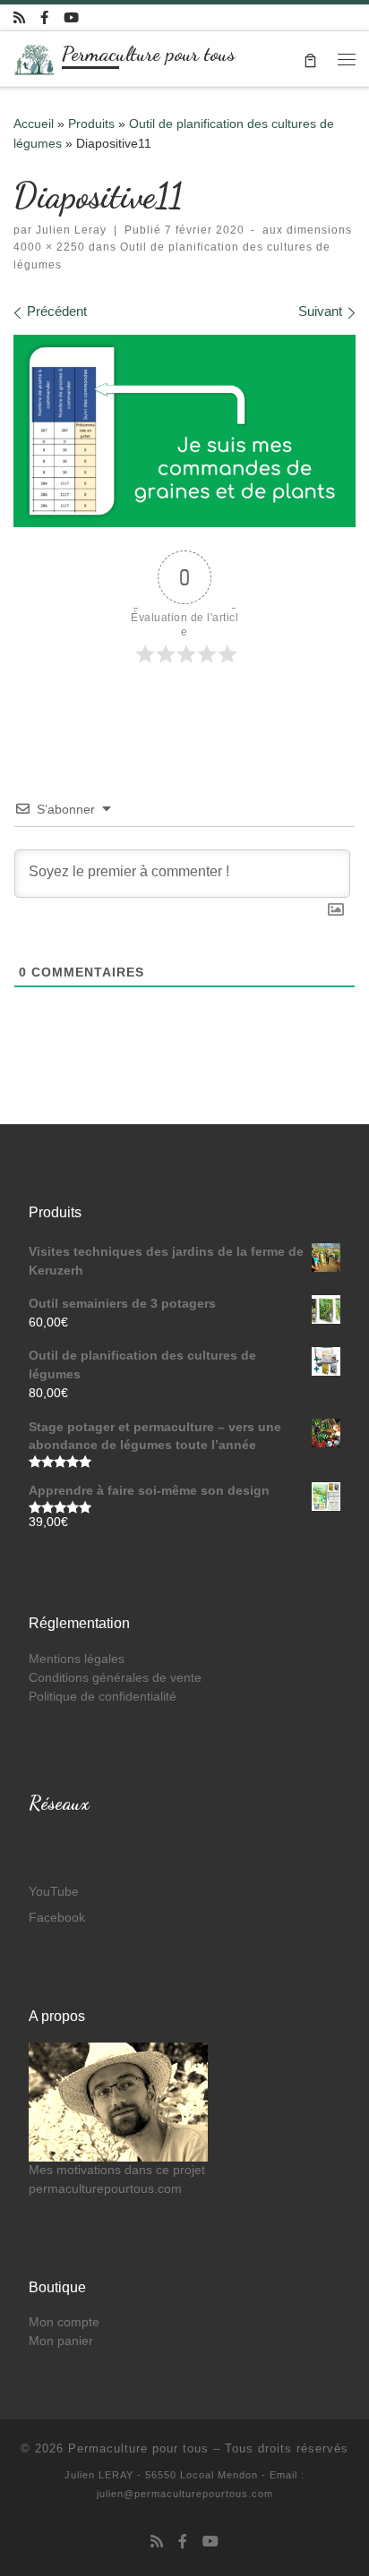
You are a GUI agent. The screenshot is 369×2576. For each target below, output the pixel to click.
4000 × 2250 (49, 247)
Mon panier (61, 2341)
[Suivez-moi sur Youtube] (71, 17)
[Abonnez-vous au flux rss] (19, 17)
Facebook (57, 1918)
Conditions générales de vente (115, 1678)
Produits (91, 124)
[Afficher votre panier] (310, 59)
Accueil (34, 124)
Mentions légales (77, 1659)
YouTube (54, 1892)
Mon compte (64, 2322)
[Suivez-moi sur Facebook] (44, 17)
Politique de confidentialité (103, 1697)
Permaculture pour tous (138, 2448)
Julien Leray (71, 230)
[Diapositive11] (184, 431)
